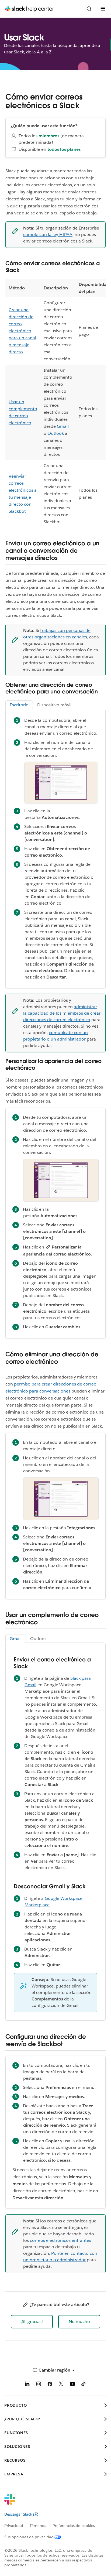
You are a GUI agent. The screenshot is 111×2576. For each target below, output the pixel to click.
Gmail (63, 426)
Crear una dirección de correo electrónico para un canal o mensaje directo (22, 331)
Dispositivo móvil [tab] (54, 705)
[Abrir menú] (103, 9)
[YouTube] (72, 2385)
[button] (32, 2322)
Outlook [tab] (38, 1639)
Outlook (56, 433)
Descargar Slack (18, 2514)
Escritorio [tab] (19, 705)
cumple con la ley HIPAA (48, 235)
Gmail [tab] (16, 1639)
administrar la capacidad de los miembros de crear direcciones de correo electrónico (62, 1013)
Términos (38, 2526)
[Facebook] (50, 2385)
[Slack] (51, 2503)
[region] (55, 403)
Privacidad (14, 2526)
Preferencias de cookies (74, 2526)
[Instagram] (39, 2385)
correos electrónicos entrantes (60, 2240)
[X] (61, 2385)
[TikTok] (84, 2385)
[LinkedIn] (27, 2385)
